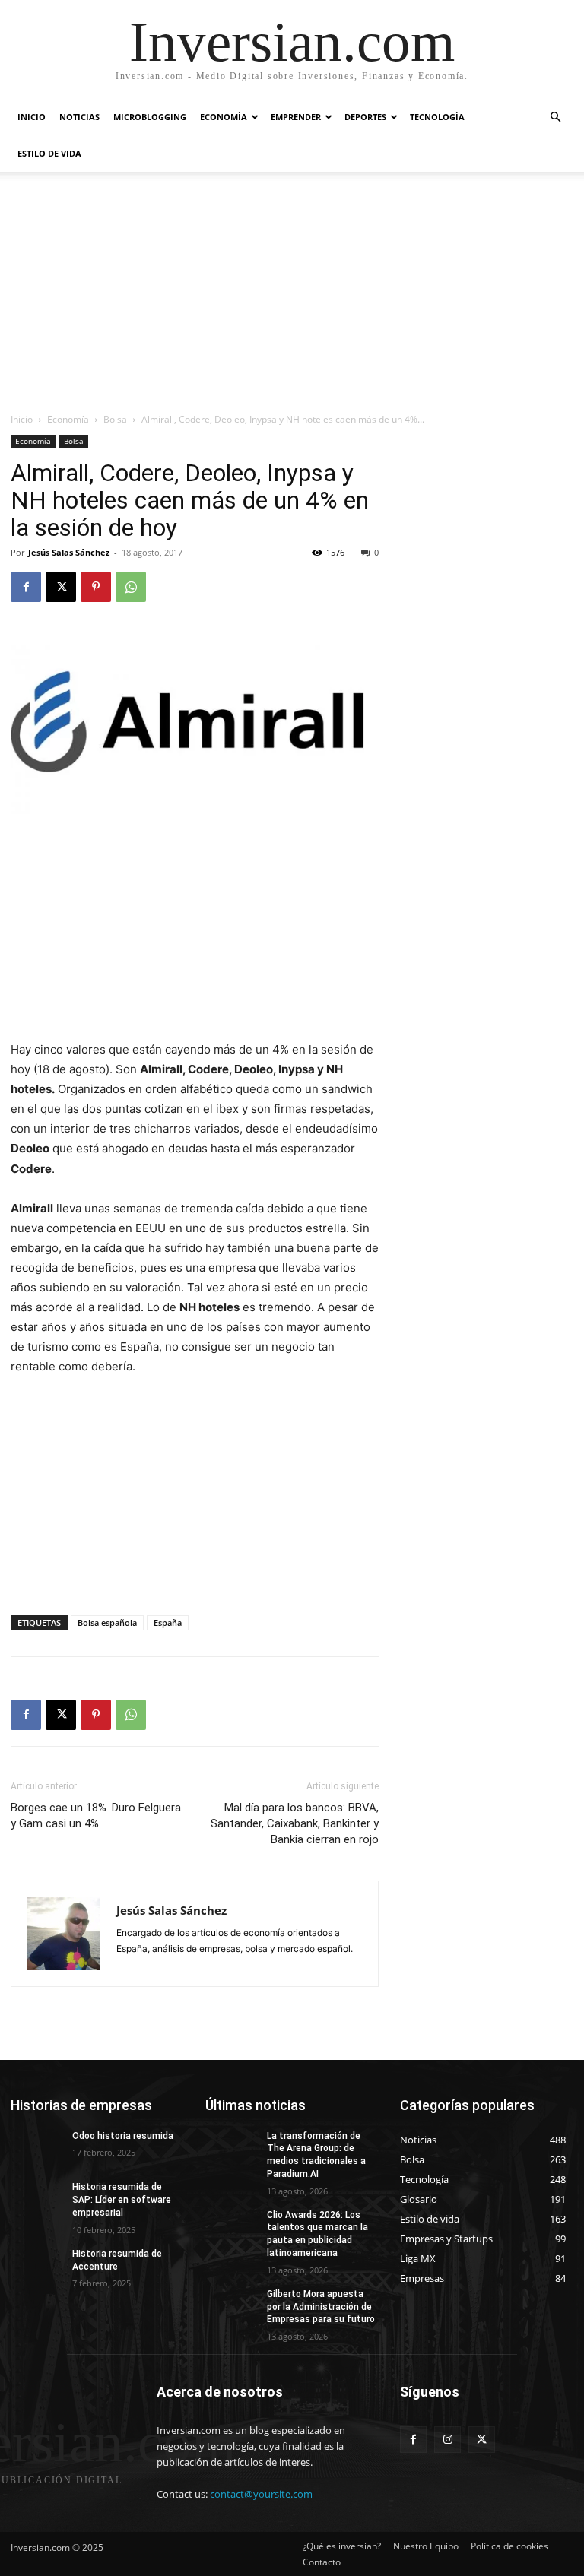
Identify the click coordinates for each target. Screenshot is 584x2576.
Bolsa (115, 419)
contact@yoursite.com (261, 2494)
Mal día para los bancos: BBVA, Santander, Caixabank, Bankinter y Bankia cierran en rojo (295, 1823)
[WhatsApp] (131, 587)
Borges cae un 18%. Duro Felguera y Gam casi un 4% (96, 1816)
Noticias (79, 117)
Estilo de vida (49, 153)
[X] (61, 587)
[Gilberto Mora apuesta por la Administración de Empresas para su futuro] (231, 2306)
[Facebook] (26, 587)
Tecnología (437, 117)
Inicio (32, 117)
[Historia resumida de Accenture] (36, 2266)
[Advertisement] (292, 298)
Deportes (365, 117)
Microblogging (150, 117)
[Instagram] (448, 2440)
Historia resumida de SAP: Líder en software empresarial (122, 2200)
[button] (555, 117)
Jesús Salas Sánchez (69, 552)
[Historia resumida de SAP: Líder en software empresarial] (36, 2199)
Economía (224, 117)
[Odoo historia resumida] (36, 2148)
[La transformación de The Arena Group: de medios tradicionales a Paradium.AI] (231, 2148)
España (168, 1622)
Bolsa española (107, 1622)
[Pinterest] (96, 587)
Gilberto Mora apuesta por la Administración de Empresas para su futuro (321, 2307)
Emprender (296, 117)
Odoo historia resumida (123, 2136)
